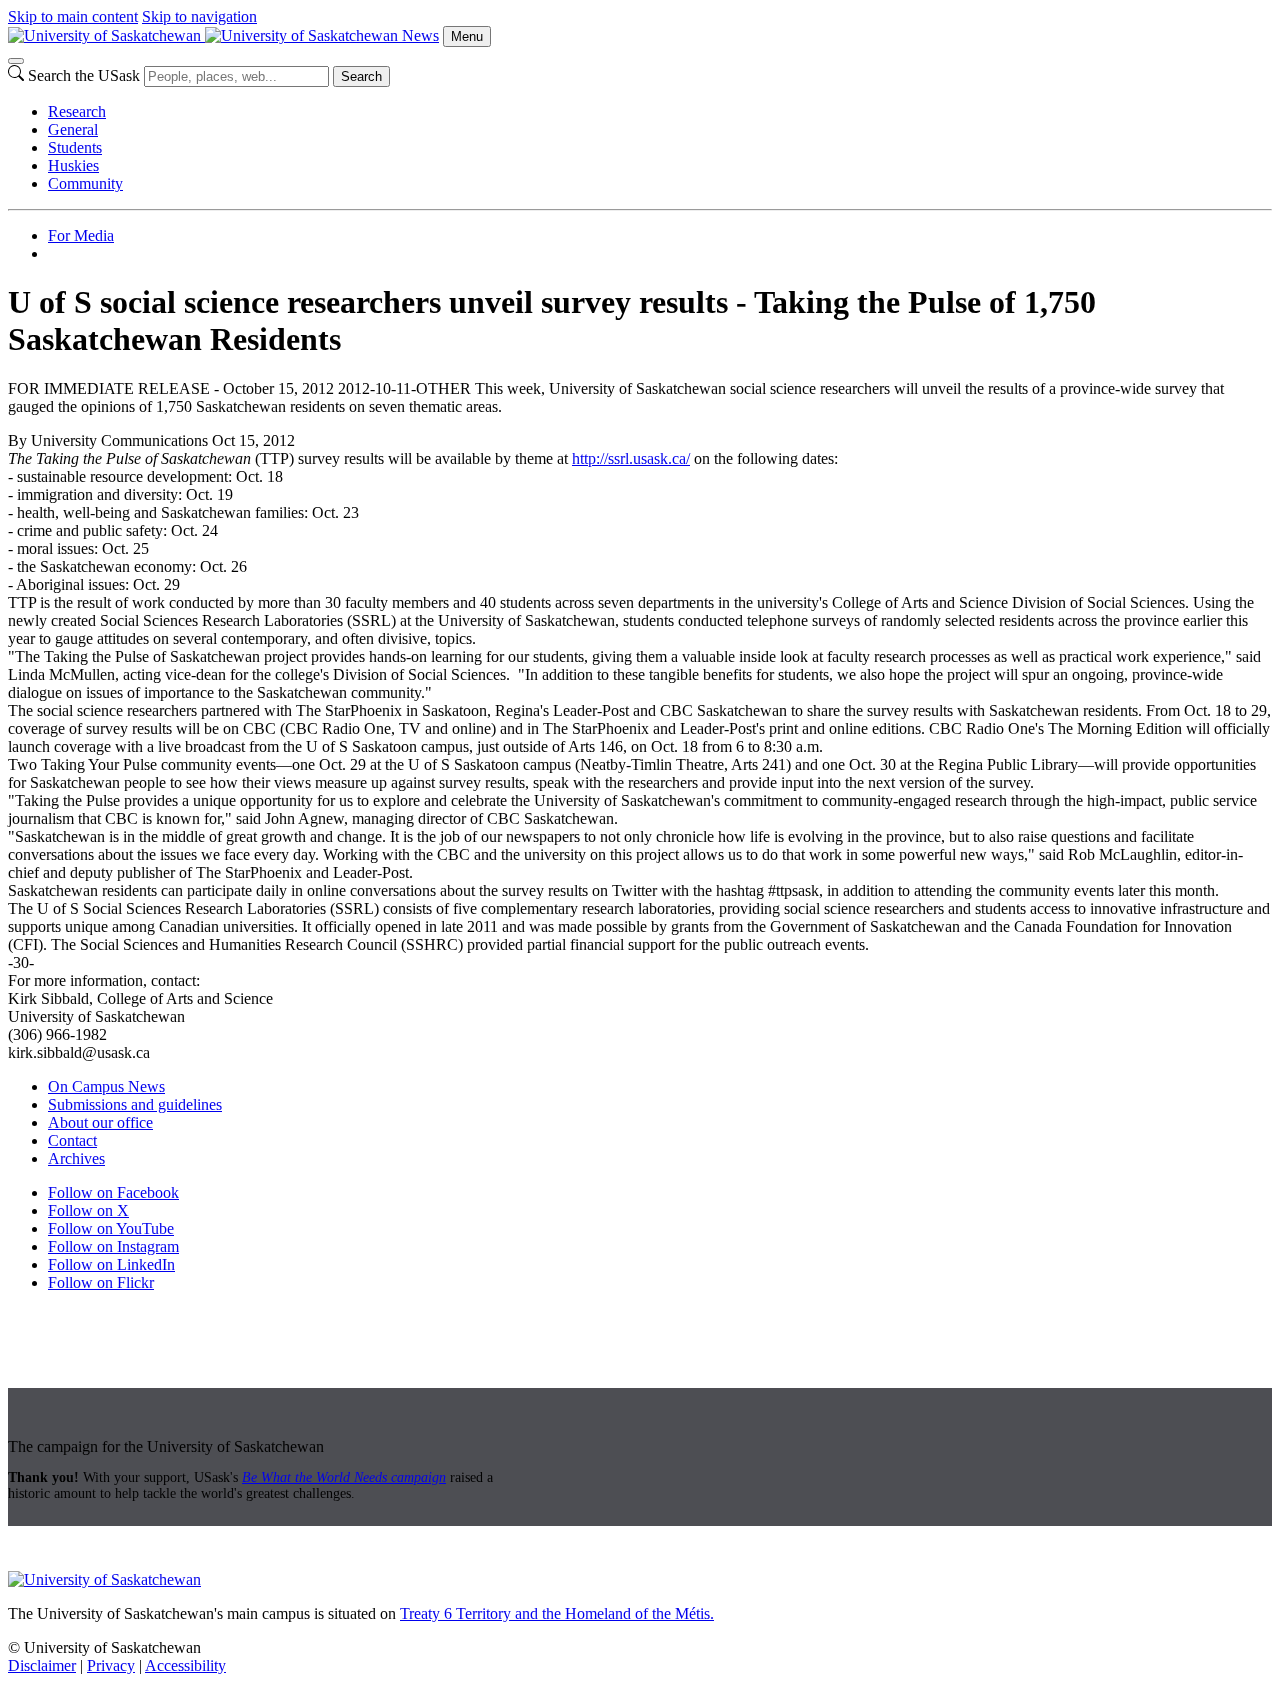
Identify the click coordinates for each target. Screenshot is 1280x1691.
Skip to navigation (199, 16)
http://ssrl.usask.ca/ (631, 458)
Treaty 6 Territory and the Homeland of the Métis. (557, 1613)
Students (75, 147)
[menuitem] (660, 112)
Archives (76, 1158)
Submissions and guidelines (135, 1104)
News (420, 35)
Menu (467, 36)
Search (361, 76)
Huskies (73, 165)
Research (77, 111)
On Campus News (106, 1086)
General (73, 129)
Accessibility (185, 1665)
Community (85, 183)
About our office (100, 1122)
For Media (81, 235)
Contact (72, 1140)
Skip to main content (73, 16)
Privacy (111, 1665)
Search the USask (84, 75)
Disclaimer (42, 1665)
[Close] (16, 61)
